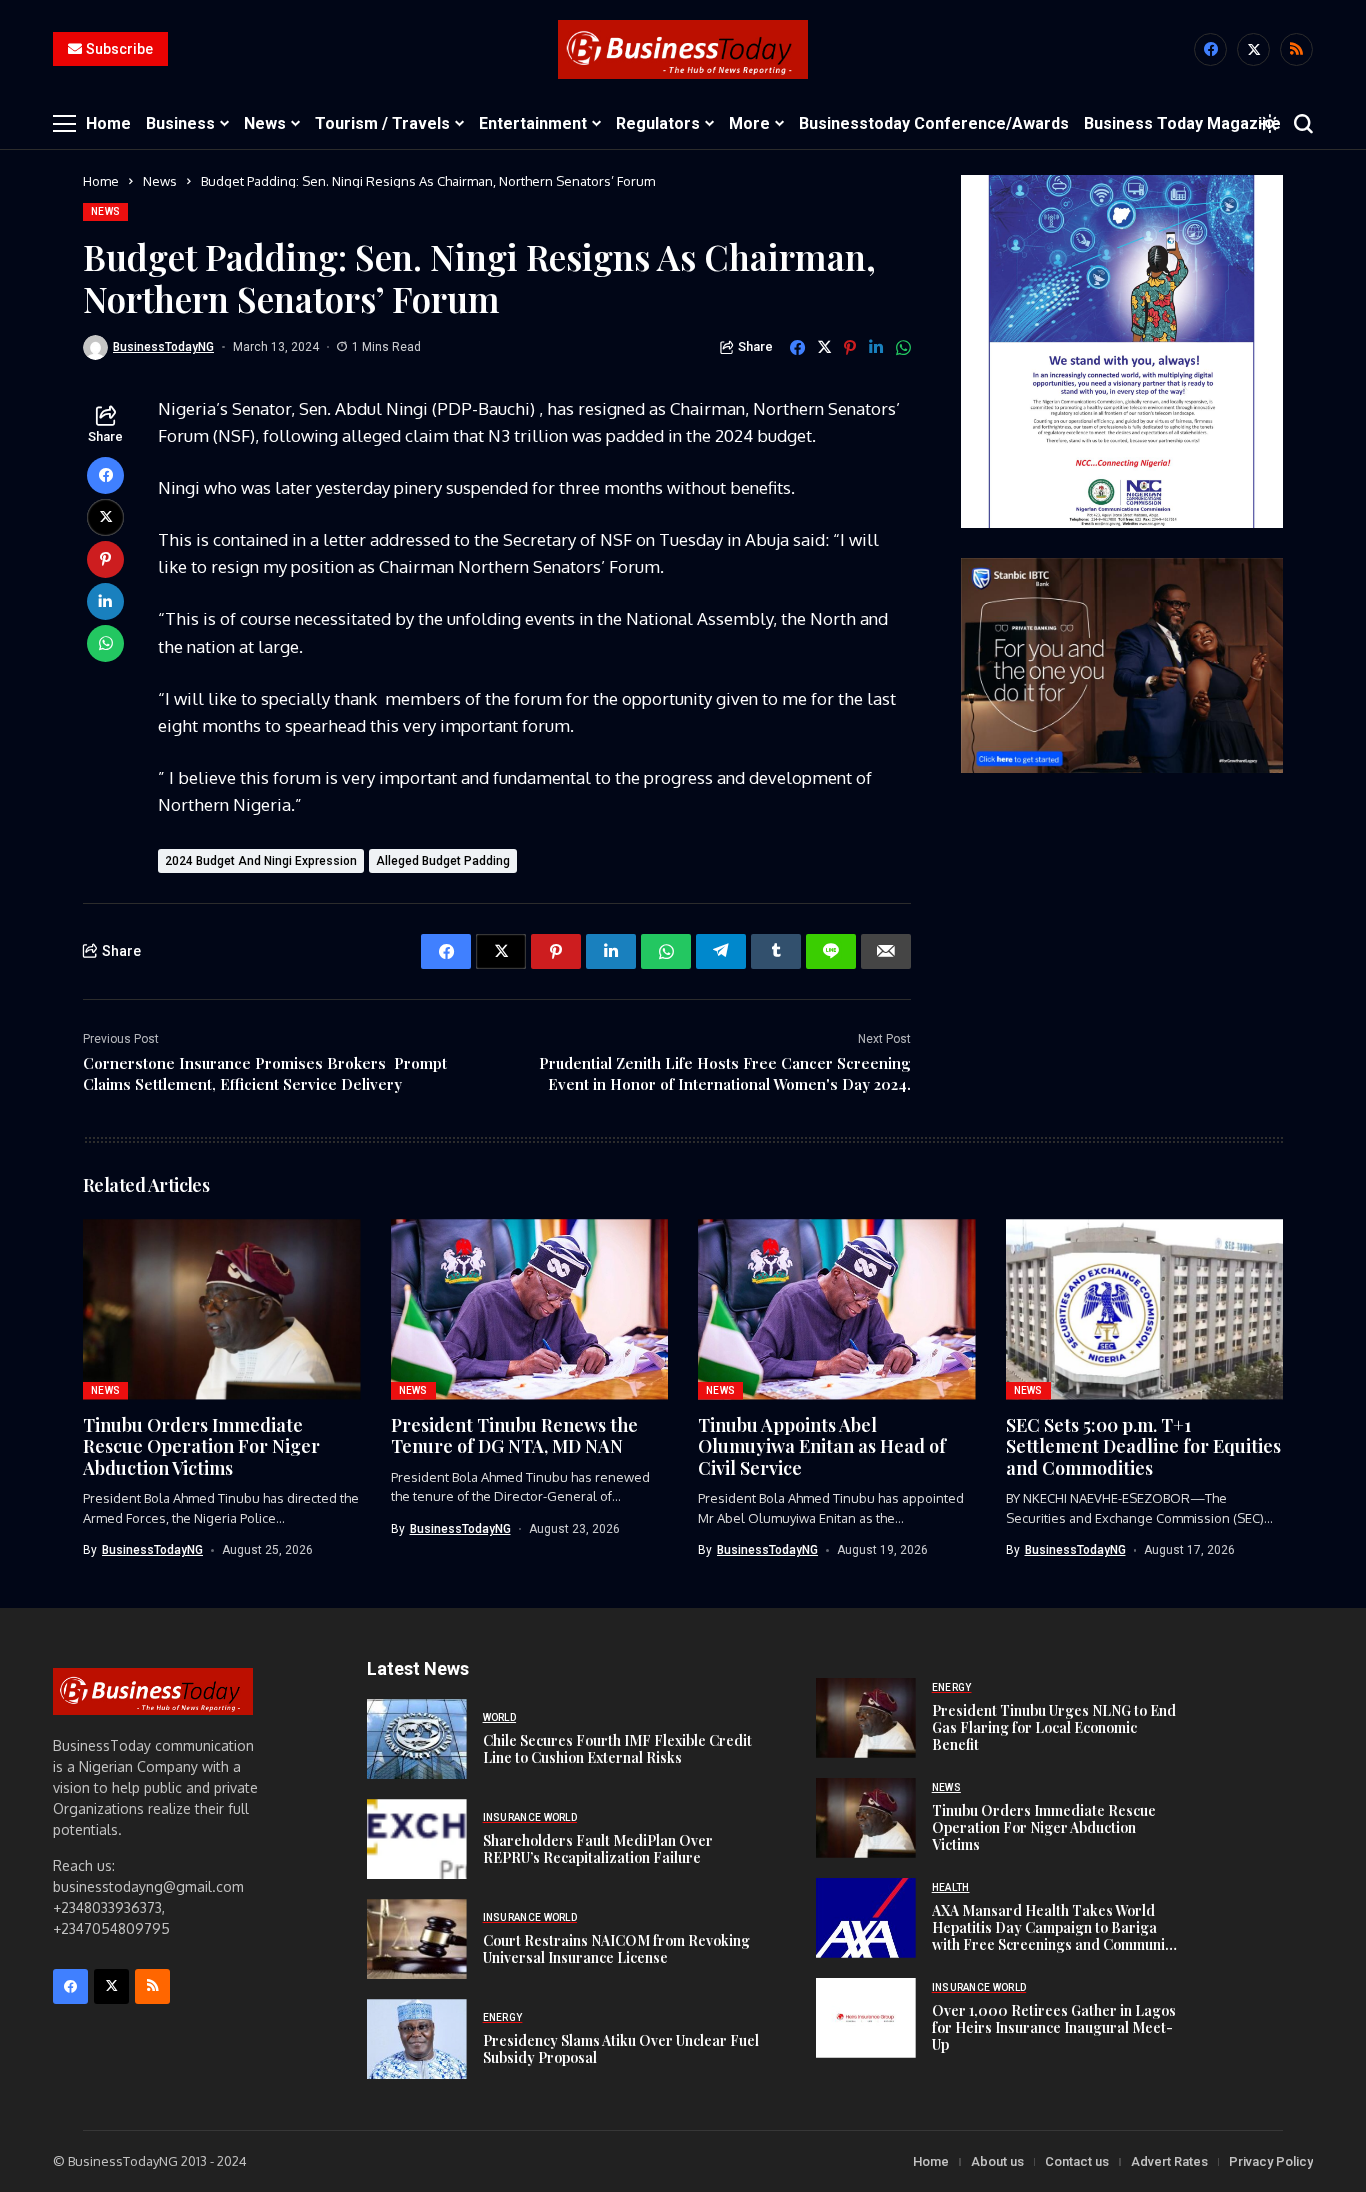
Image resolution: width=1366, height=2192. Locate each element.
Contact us (1077, 2161)
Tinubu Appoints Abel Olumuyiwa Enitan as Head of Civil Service (822, 1446)
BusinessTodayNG (163, 347)
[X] (1253, 49)
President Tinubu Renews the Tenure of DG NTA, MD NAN (514, 1436)
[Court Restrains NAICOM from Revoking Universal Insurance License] (417, 1939)
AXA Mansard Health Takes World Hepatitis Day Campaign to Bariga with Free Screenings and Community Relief (1055, 1935)
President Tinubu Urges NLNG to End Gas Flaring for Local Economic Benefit (1054, 1727)
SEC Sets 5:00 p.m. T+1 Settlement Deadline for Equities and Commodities (1143, 1446)
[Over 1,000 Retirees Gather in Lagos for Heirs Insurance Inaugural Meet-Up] (866, 2018)
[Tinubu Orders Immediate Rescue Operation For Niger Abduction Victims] (866, 1818)
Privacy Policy (1271, 2161)
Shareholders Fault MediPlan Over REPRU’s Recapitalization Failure (598, 1849)
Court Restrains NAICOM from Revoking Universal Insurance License (616, 1949)
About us (997, 2161)
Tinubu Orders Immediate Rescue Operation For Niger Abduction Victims (201, 1446)
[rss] (1296, 49)
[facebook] (1210, 49)
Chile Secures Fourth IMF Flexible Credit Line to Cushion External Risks (617, 1749)
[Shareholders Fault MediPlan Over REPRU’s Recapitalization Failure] (417, 1839)
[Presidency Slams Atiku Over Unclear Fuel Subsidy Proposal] (417, 2039)
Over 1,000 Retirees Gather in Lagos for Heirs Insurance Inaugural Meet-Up (1054, 2027)
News (160, 181)
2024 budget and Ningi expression (261, 861)
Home (101, 181)
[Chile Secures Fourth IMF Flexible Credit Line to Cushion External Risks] (417, 1739)
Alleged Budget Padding (443, 861)
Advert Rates (1169, 2161)
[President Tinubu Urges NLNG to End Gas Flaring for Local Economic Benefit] (866, 1718)
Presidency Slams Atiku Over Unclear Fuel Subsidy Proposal (621, 2049)
